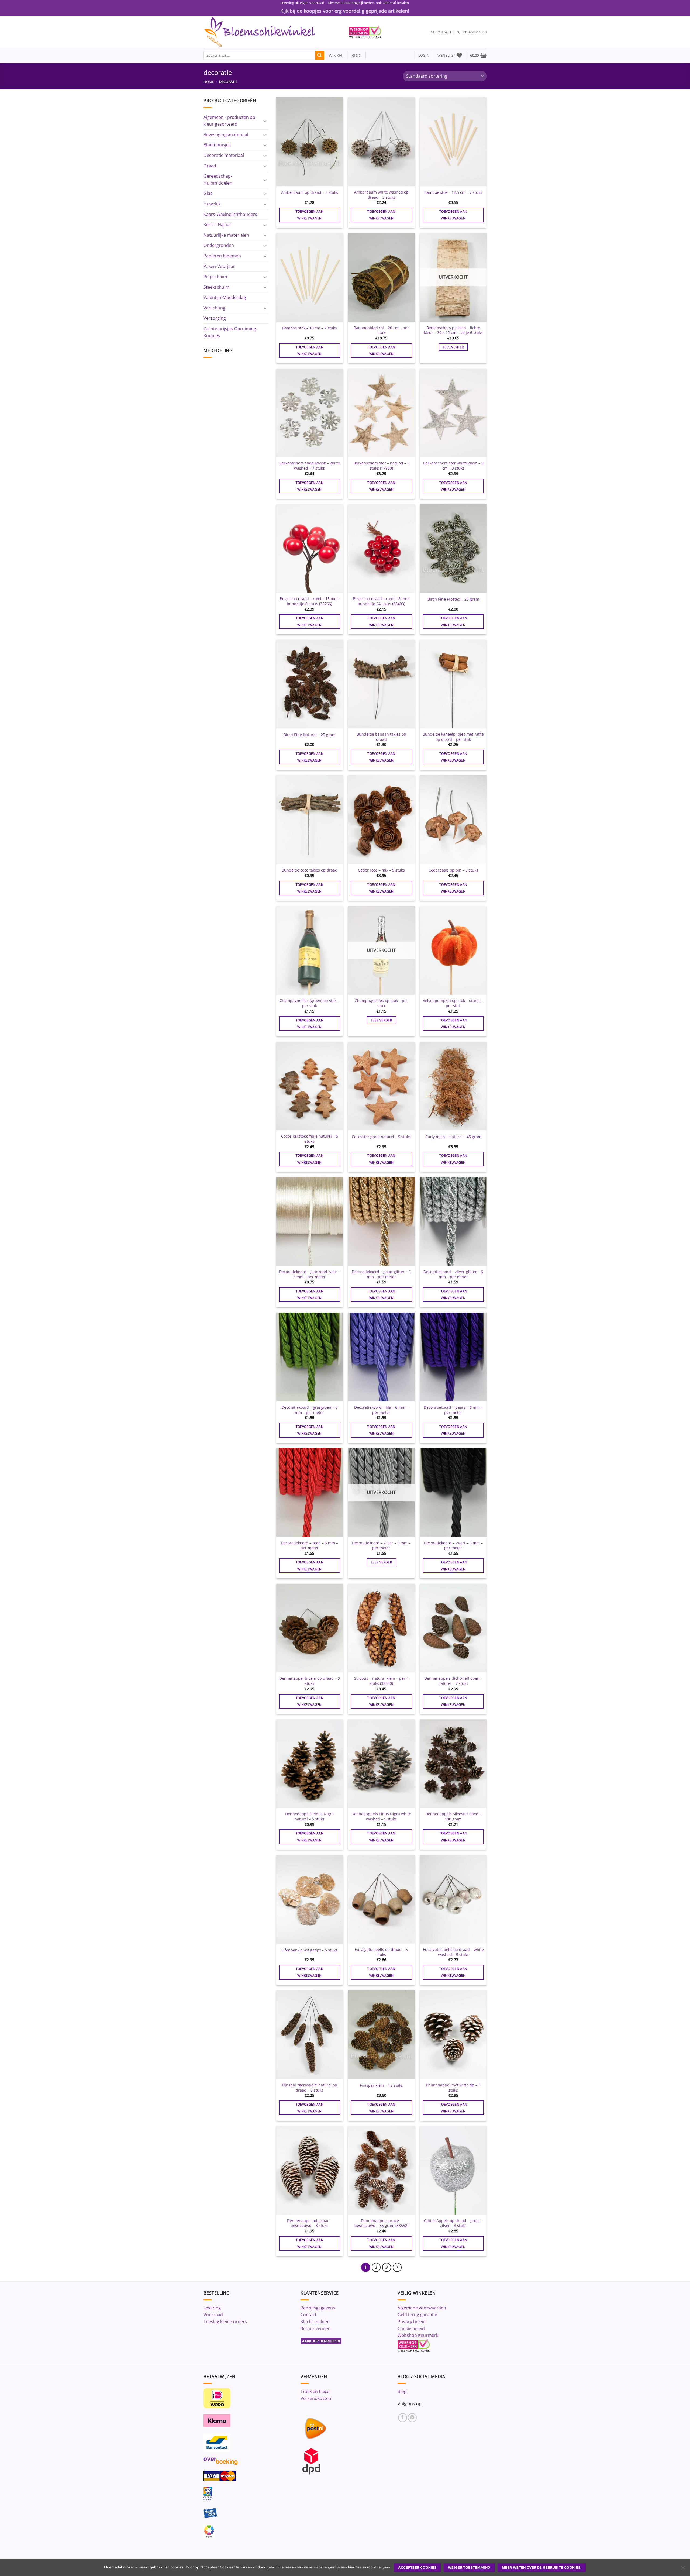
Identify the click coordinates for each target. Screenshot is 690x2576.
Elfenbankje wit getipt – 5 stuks (309, 1950)
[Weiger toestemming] (683, 2569)
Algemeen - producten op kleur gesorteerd (229, 121)
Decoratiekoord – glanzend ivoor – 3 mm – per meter (310, 1274)
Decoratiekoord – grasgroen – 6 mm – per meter (309, 1410)
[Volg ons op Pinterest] (412, 2418)
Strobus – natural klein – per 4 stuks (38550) (381, 1681)
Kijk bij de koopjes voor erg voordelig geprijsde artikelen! (345, 11)
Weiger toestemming (469, 2568)
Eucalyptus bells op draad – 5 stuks (381, 1952)
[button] (424, 55)
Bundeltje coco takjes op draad (310, 870)
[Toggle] (265, 121)
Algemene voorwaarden (422, 2308)
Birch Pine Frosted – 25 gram (453, 599)
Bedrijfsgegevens (318, 2308)
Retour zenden (316, 2329)
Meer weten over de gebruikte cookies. (542, 2568)
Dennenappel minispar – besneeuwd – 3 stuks (309, 2223)
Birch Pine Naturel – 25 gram (310, 735)
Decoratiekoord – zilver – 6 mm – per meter (381, 1546)
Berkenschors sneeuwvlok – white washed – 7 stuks (310, 466)
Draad (210, 166)
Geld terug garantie (417, 2315)
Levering (212, 2308)
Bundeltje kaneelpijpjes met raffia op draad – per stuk (453, 737)
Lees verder (453, 347)
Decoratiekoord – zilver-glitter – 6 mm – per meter (453, 1274)
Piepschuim (215, 277)
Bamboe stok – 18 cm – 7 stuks (310, 328)
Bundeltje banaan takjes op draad (381, 737)
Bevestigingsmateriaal (226, 135)
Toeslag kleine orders (225, 2322)
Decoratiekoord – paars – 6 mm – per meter (453, 1410)
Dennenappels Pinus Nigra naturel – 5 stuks (309, 1816)
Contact (308, 2315)
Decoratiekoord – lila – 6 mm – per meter (381, 1410)
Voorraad (213, 2315)
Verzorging (215, 318)
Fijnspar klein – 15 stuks (381, 2085)
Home (209, 82)
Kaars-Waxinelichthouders (230, 214)
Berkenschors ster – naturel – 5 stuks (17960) (381, 466)
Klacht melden (315, 2322)
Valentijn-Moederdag (225, 297)
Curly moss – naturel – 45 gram (453, 1137)
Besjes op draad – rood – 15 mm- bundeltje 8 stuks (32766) (309, 601)
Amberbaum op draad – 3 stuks (310, 192)
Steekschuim (216, 287)
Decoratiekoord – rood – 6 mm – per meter (309, 1546)
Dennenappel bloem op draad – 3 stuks (310, 1681)
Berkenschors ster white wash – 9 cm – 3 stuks (453, 466)
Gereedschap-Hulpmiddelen (218, 180)
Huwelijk (212, 204)
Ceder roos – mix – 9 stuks (381, 870)
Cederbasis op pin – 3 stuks (453, 870)
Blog (402, 2391)
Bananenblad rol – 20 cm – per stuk (381, 330)
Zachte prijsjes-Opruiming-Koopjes (230, 332)
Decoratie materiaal (224, 155)
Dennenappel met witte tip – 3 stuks (453, 2088)
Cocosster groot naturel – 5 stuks (381, 1137)
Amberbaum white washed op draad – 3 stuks (381, 195)
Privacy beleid (412, 2322)
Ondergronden (219, 245)
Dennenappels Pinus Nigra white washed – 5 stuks (381, 1816)
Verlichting (214, 308)
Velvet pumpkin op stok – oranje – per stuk (453, 1003)
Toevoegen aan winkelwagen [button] (310, 215)
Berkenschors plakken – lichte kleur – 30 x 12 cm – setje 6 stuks (453, 330)
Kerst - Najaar (217, 225)
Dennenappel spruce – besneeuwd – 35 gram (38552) (381, 2223)
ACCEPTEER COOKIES (417, 2568)
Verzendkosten (316, 2398)
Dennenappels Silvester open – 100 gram (453, 1816)
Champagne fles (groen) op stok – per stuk (309, 1003)
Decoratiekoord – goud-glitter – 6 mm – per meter (381, 1274)
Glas (208, 193)
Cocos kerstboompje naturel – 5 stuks (310, 1139)
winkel (334, 55)
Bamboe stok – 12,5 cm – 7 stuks (453, 192)
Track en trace (315, 2391)
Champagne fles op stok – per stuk (381, 1003)
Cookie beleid (411, 2329)
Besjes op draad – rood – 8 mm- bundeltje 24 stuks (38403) (381, 601)
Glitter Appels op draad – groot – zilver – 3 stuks (453, 2223)
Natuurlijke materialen (226, 235)
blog (357, 55)
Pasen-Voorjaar (219, 266)
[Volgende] (397, 2267)
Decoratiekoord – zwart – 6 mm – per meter (453, 1546)
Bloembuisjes (217, 145)
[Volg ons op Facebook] (403, 2418)
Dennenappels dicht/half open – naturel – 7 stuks (453, 1681)
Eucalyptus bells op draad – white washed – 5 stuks (453, 1952)
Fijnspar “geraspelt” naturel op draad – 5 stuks (310, 2088)
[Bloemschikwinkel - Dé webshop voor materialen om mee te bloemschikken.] (272, 32)
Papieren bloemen (222, 256)
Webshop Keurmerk (418, 2335)
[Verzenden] (320, 56)
